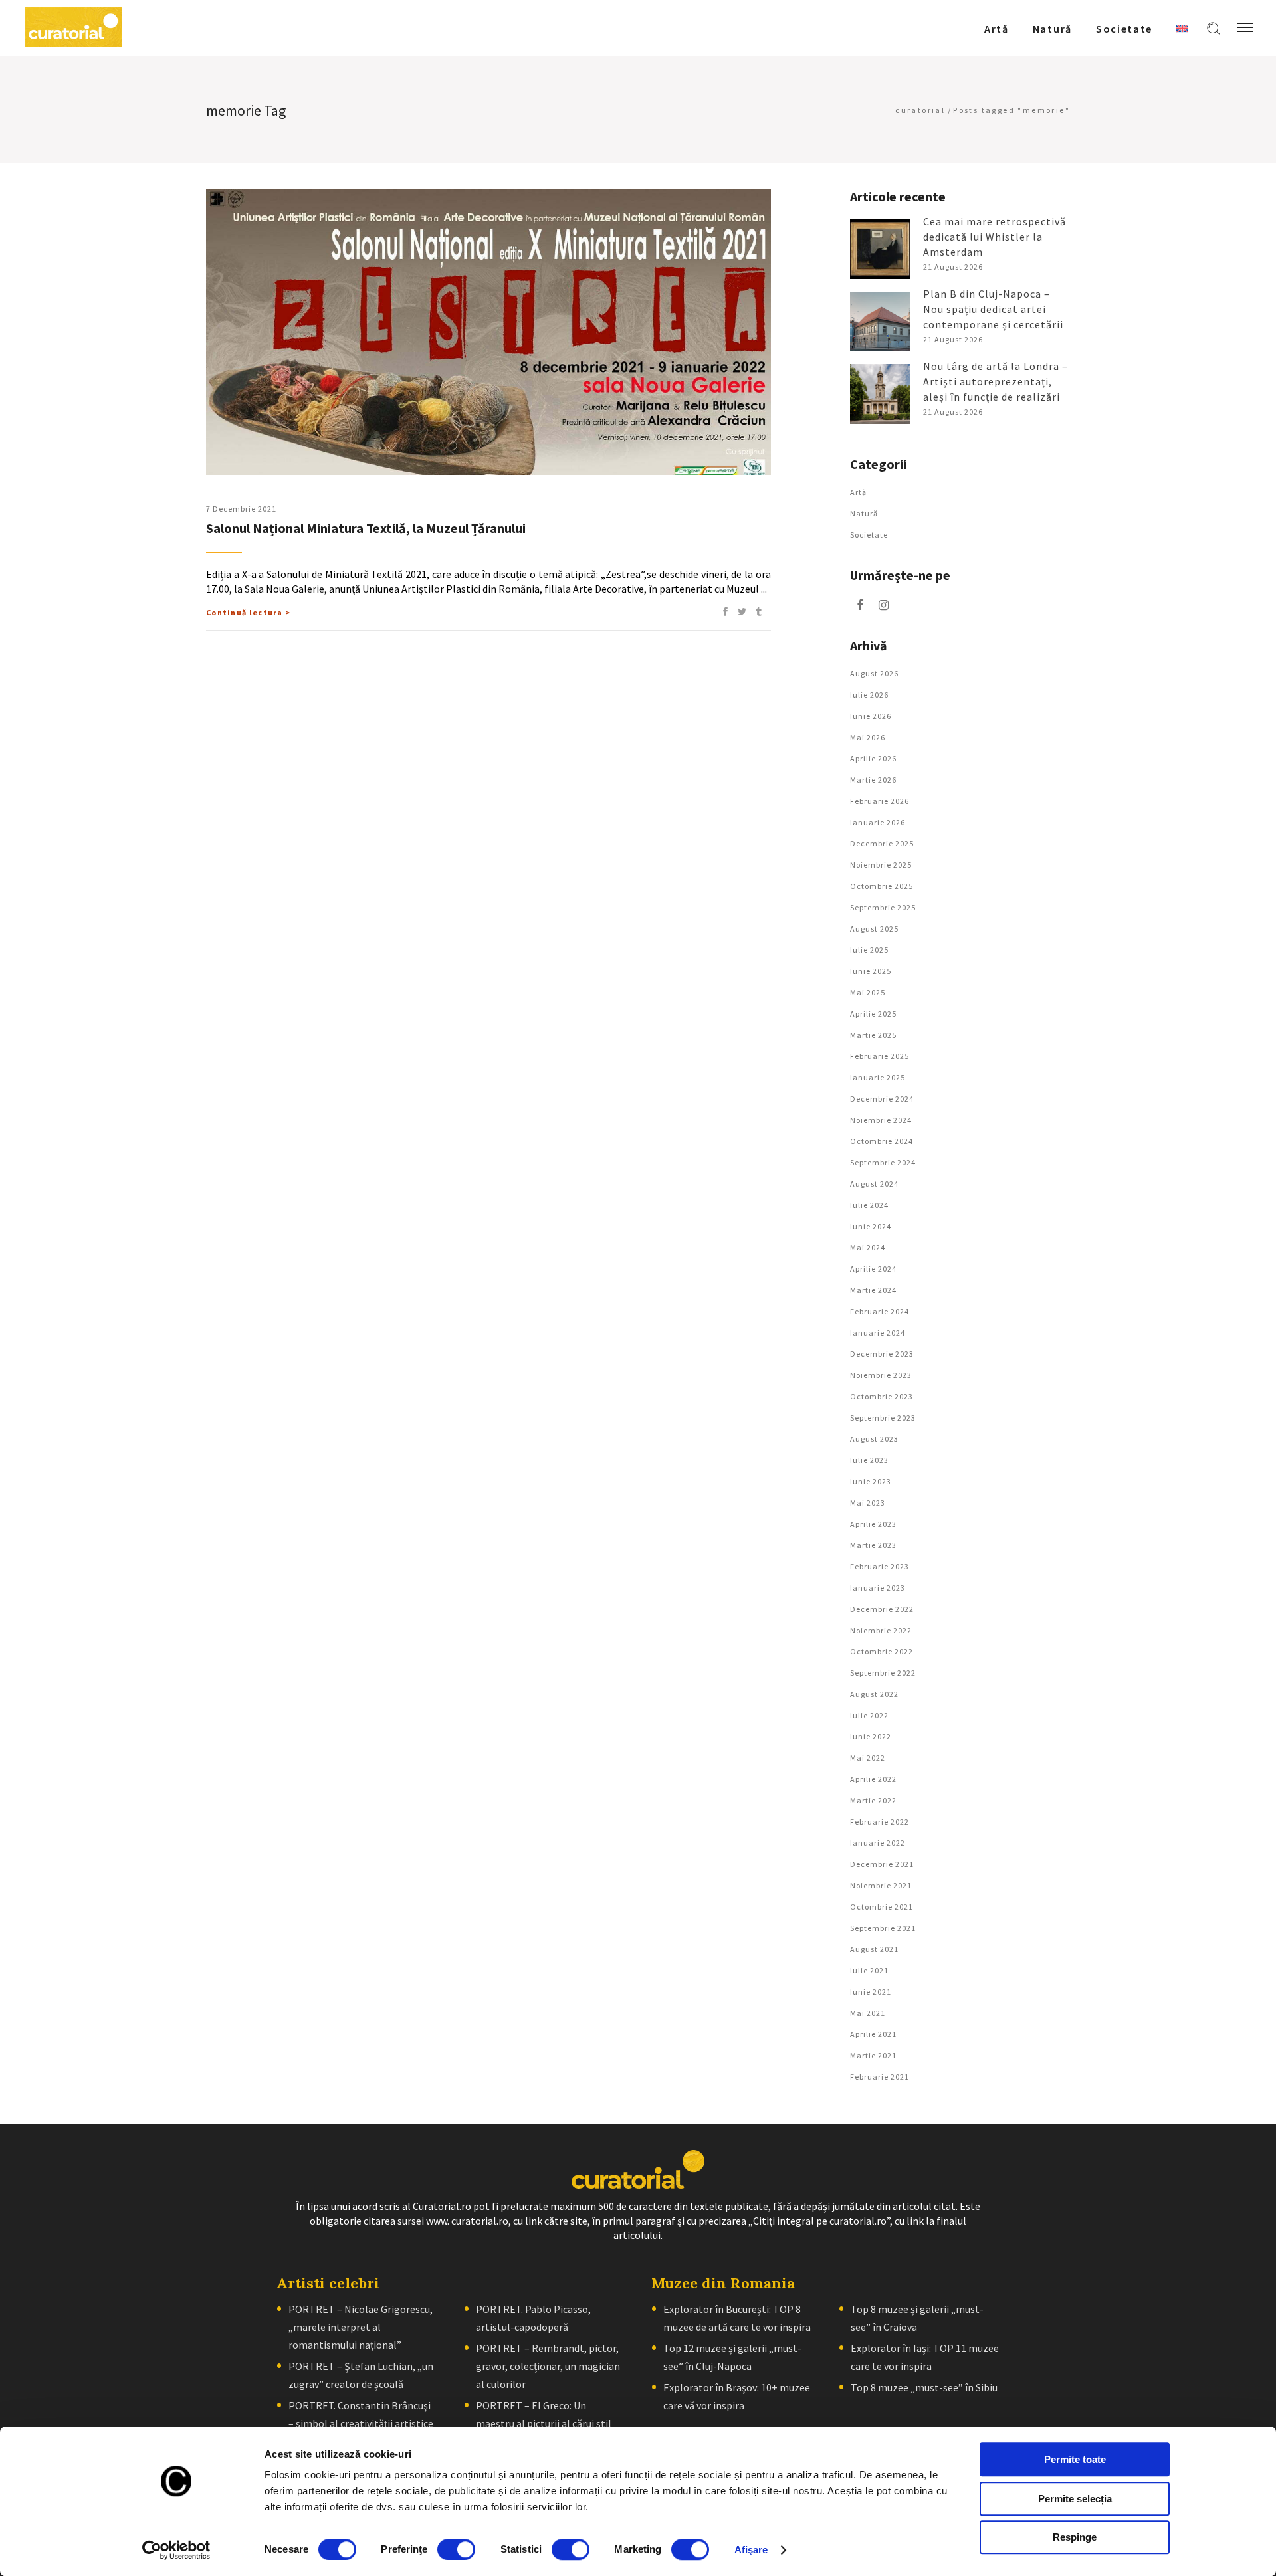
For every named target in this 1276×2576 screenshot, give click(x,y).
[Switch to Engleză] (1182, 28)
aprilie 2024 (873, 1269)
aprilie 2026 (873, 758)
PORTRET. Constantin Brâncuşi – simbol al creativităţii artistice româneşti (361, 2423)
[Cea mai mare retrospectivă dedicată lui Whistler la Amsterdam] (880, 249)
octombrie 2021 (882, 1907)
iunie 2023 (871, 1481)
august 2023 (874, 1439)
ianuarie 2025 (878, 1077)
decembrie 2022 (882, 1609)
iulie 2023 (869, 1460)
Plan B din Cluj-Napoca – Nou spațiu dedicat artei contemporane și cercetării (993, 309)
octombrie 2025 (882, 886)
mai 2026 (868, 737)
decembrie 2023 (882, 1354)
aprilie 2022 (873, 1779)
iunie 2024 (871, 1226)
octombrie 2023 (882, 1396)
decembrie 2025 (882, 843)
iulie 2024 (869, 1205)
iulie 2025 (869, 950)
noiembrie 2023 (881, 1375)
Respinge (1075, 2537)
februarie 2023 (880, 1566)
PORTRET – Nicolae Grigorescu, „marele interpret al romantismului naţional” (361, 2327)
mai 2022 (868, 1758)
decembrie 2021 (882, 1864)
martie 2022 (873, 1800)
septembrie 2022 (883, 1673)
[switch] (456, 2549)
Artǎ (858, 492)
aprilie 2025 (873, 1014)
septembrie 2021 (883, 1928)
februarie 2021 (880, 2077)
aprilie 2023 (873, 1524)
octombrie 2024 (882, 1141)
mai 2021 (868, 2013)
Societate (869, 535)
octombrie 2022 (882, 1651)
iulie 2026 (869, 695)
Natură (864, 513)
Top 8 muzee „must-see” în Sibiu (924, 2387)
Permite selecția (1075, 2499)
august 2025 (874, 929)
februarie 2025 (880, 1056)
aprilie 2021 (873, 2034)
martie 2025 (873, 1035)
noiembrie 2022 (881, 1630)
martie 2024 (873, 1290)
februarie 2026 (880, 801)
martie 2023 (873, 1545)
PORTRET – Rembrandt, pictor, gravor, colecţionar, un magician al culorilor (548, 2366)
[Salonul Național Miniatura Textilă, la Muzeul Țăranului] (488, 332)
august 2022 (874, 1694)
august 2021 (874, 1949)
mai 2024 (868, 1247)
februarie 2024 (880, 1311)
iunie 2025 (871, 971)
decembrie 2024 (882, 1099)
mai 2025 (868, 992)
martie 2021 (873, 2055)
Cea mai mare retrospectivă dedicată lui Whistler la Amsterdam (995, 237)
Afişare (751, 2550)
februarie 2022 (880, 1822)
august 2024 (874, 1184)
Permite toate (1075, 2459)
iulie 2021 (869, 1970)
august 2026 (874, 673)
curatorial (920, 110)
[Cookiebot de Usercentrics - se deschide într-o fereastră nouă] (176, 2550)
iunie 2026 (871, 716)
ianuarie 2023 (878, 1588)
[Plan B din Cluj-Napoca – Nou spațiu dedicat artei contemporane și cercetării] (880, 322)
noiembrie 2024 (881, 1120)
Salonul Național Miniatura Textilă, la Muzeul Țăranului (366, 528)
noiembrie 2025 (881, 865)
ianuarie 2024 (878, 1333)
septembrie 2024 (883, 1162)
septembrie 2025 (883, 907)
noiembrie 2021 (881, 1885)
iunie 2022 (871, 1736)
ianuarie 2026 (878, 822)
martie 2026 (873, 780)
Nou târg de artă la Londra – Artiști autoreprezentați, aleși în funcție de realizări (996, 381)
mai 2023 (868, 1503)
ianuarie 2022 (878, 1843)
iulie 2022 (869, 1715)
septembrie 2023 (883, 1418)
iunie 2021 (871, 1992)
